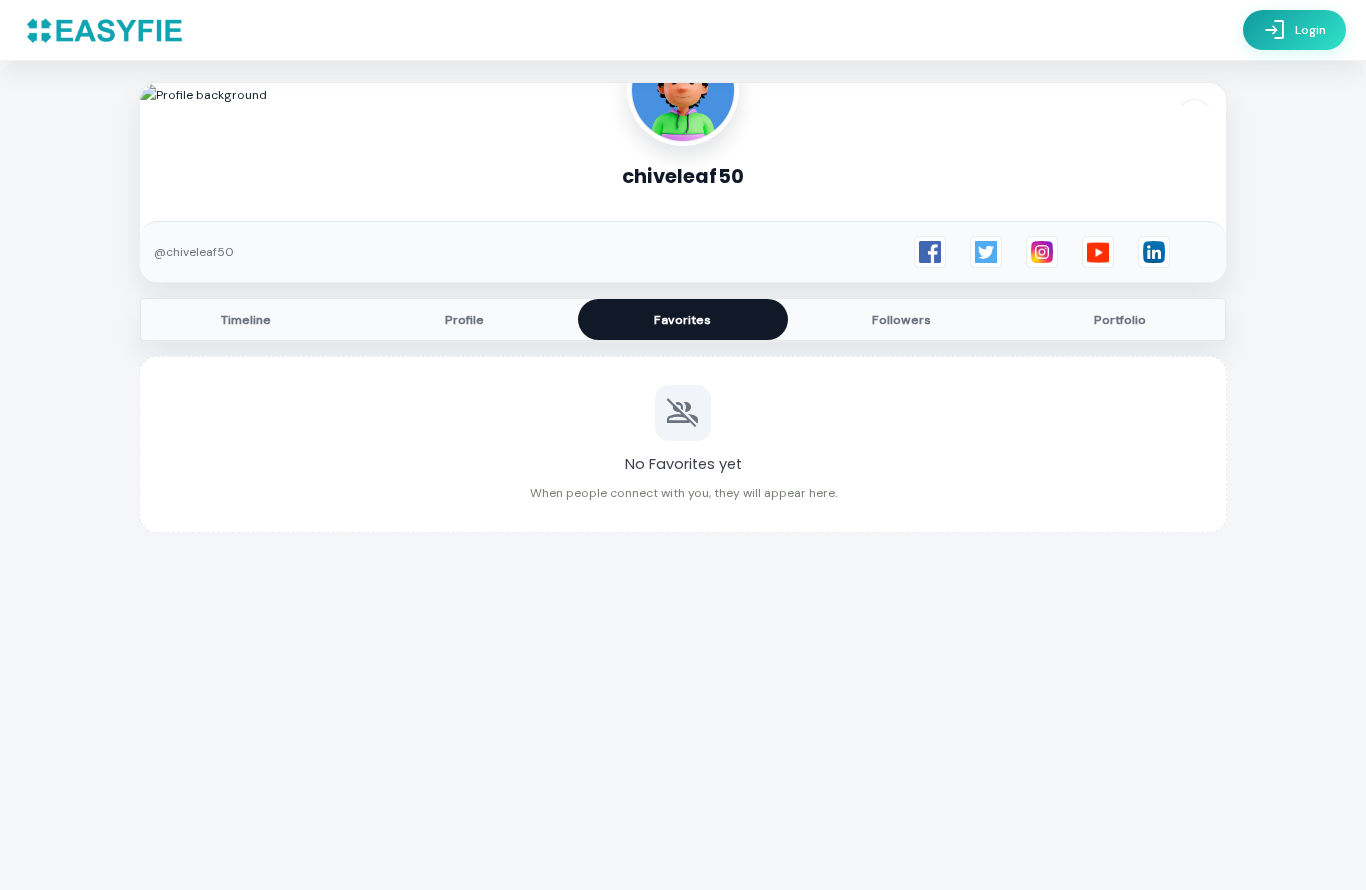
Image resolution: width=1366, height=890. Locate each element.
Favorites (682, 320)
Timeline (246, 320)
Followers (901, 320)
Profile (464, 320)
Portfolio (1120, 320)
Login (1294, 30)
